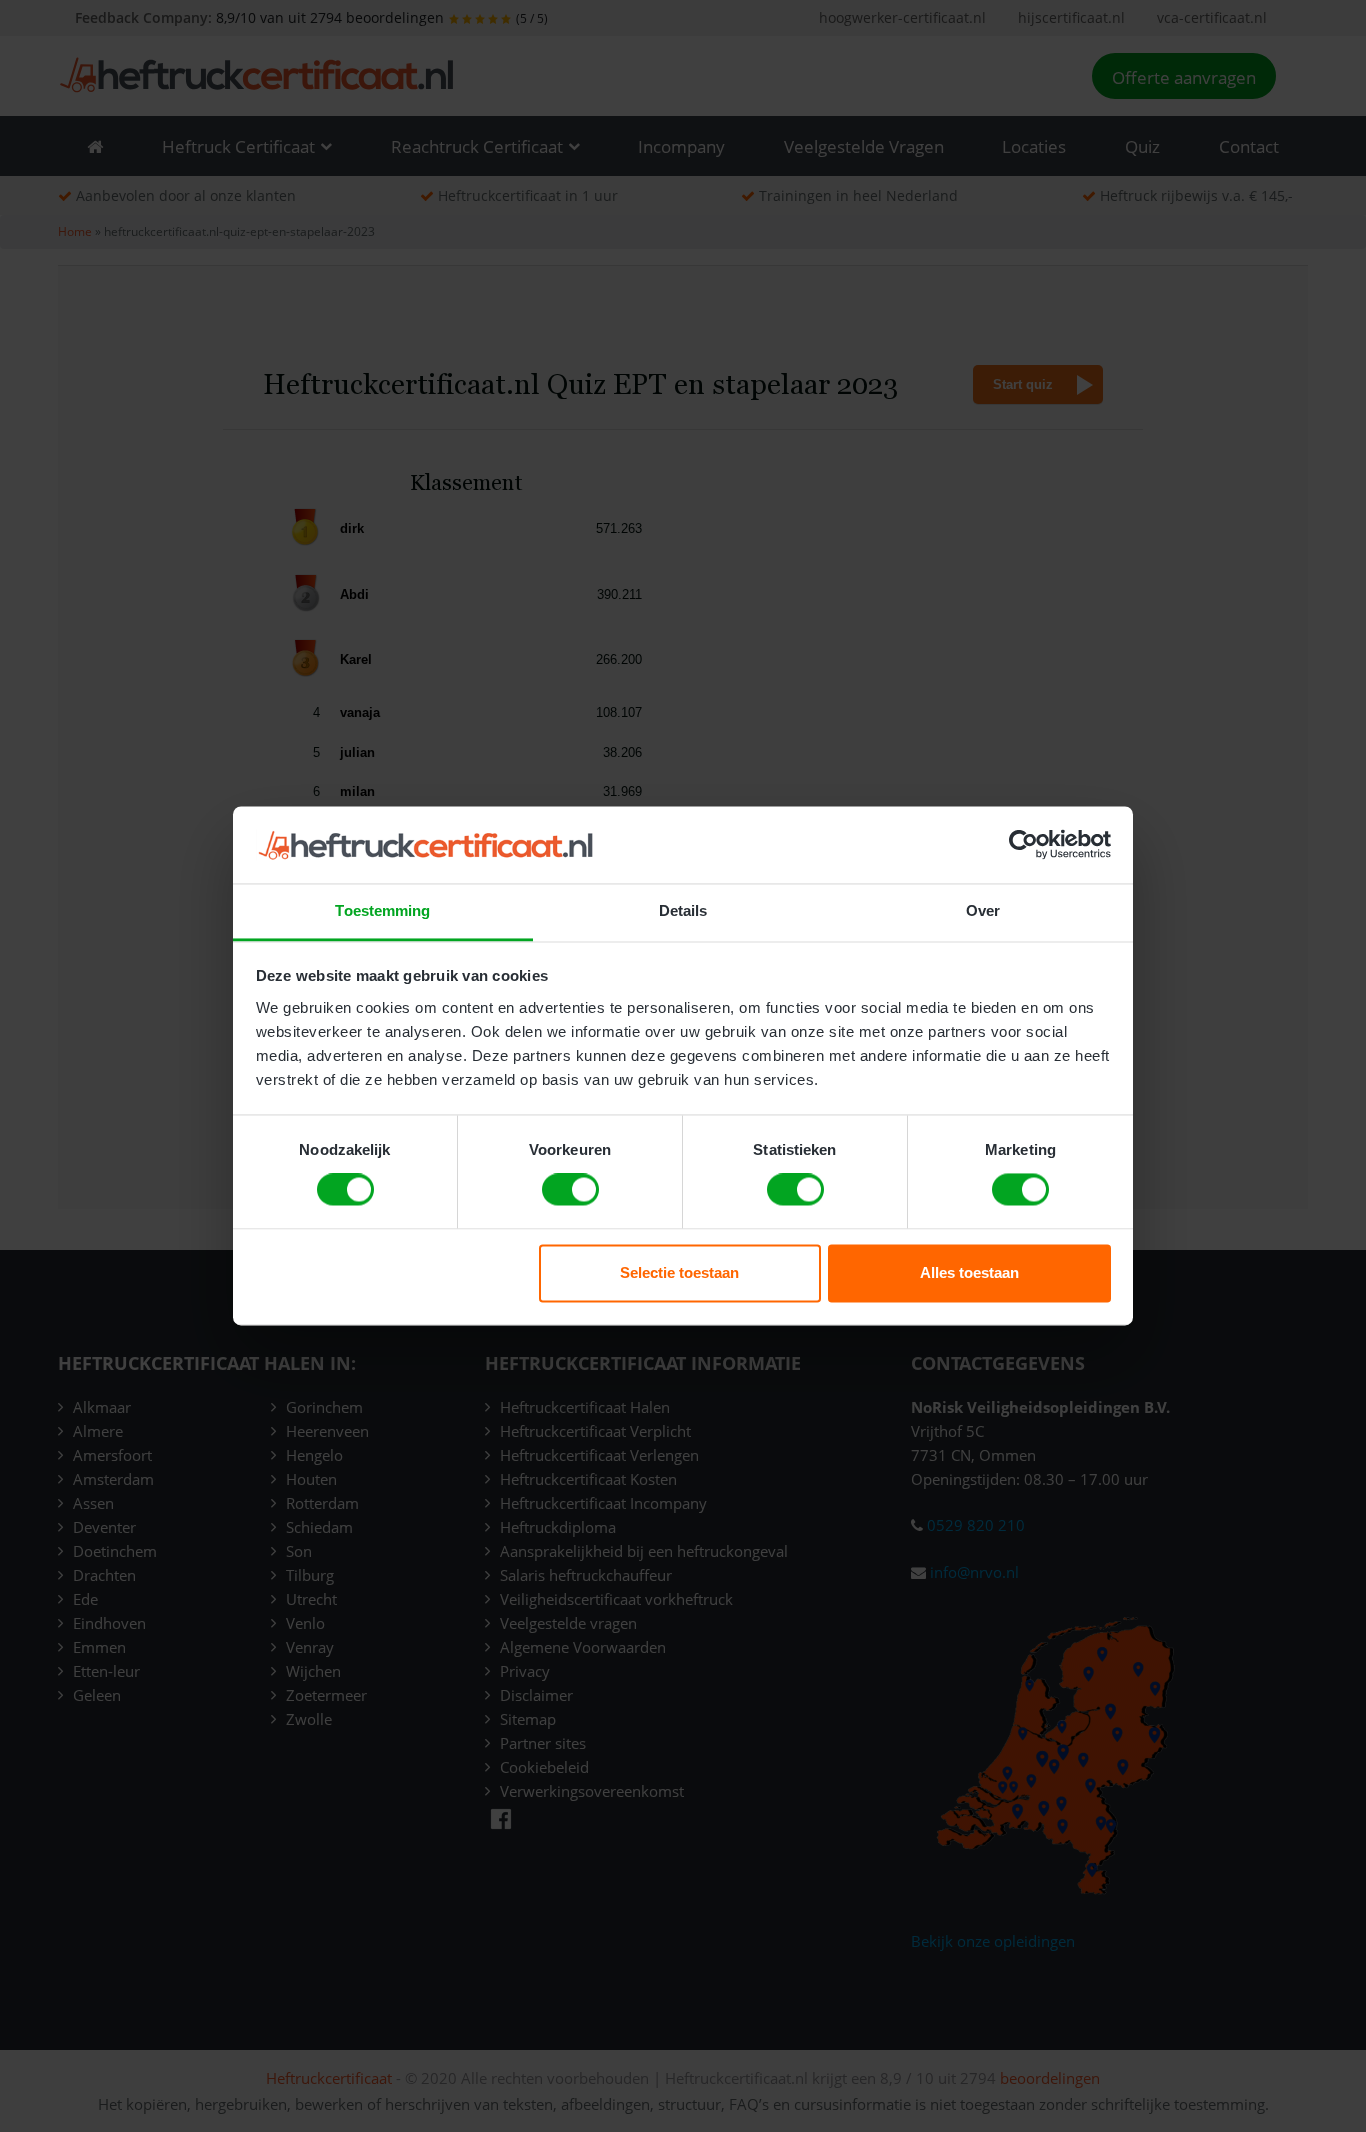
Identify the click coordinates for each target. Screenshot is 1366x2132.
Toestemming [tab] (382, 910)
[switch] (570, 1190)
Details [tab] (683, 910)
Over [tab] (983, 910)
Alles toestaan (969, 1272)
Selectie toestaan (679, 1272)
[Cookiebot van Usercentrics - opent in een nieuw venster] (1023, 845)
